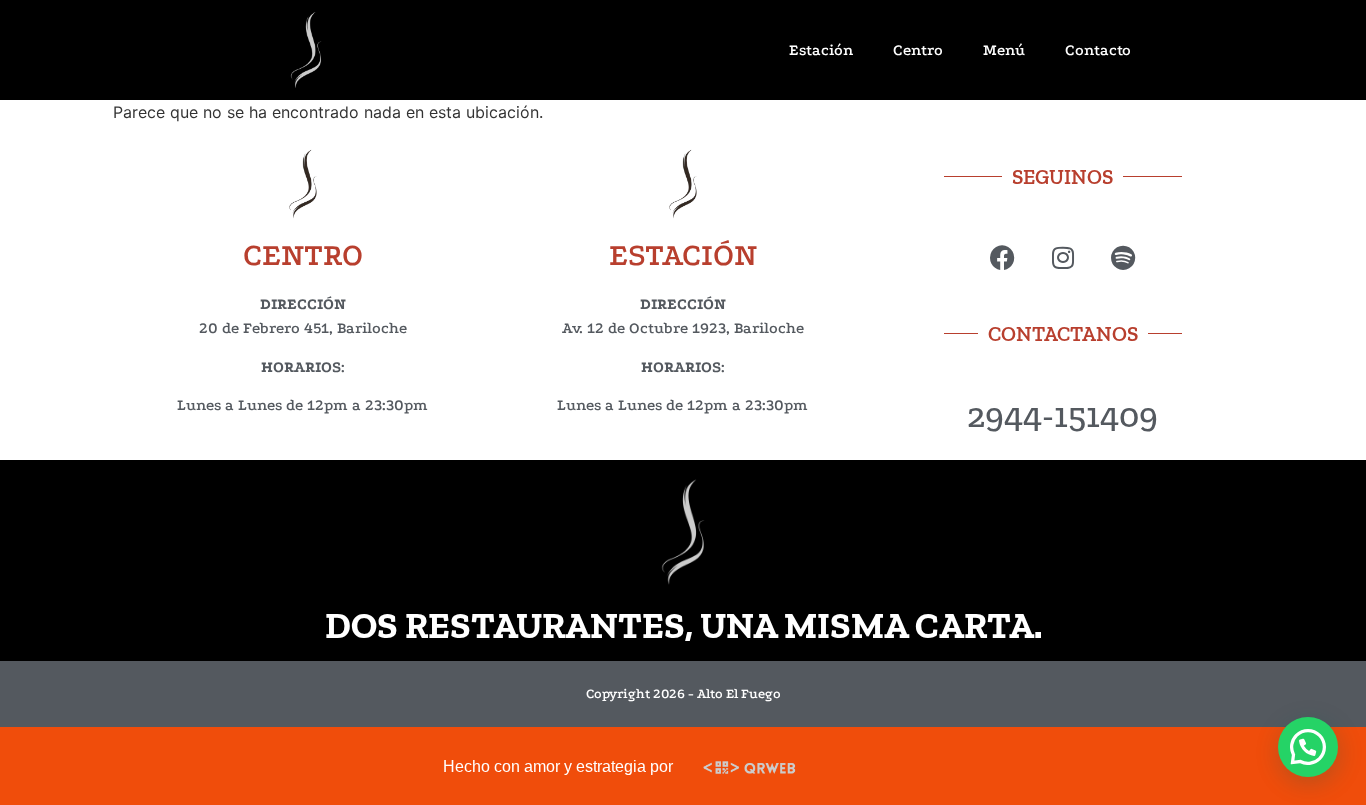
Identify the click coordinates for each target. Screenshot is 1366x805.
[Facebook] (1002, 257)
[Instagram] (1062, 257)
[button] (1308, 747)
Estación (821, 50)
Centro (918, 50)
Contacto (1098, 50)
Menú (1004, 50)
